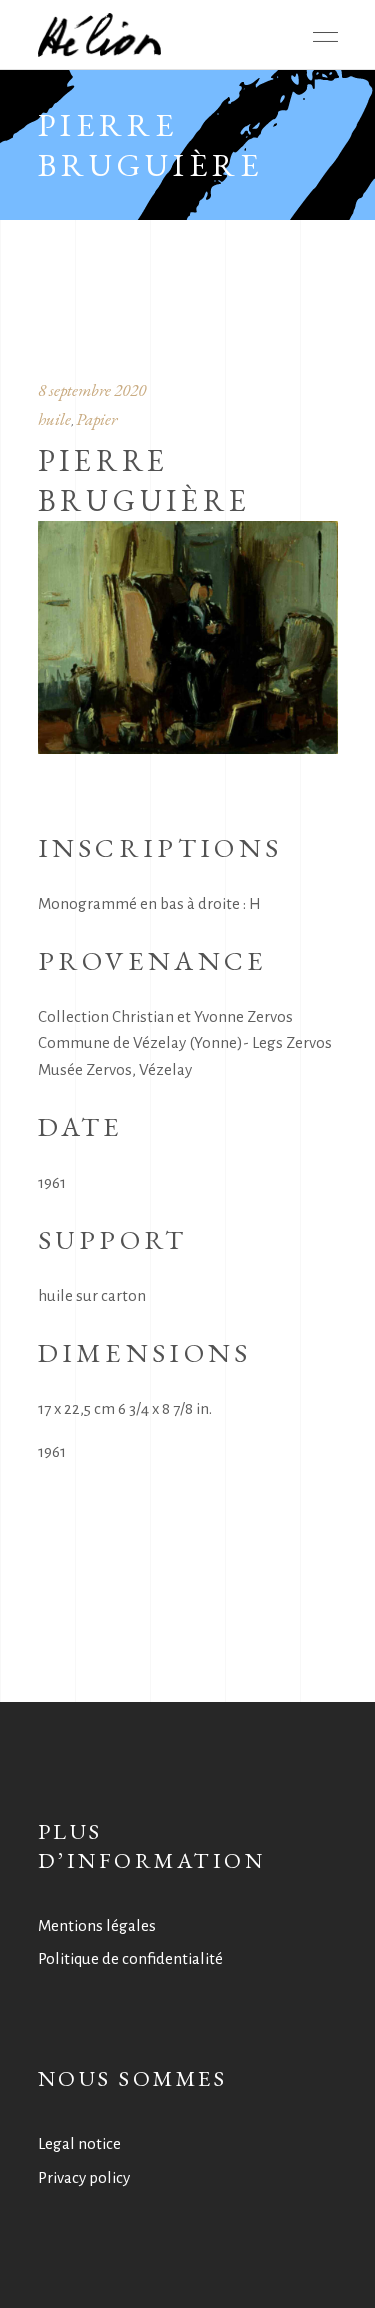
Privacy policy (84, 2177)
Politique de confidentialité (130, 1958)
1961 (52, 1451)
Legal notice (79, 2143)
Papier (96, 419)
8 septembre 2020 (92, 390)
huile (54, 419)
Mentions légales (97, 1925)
